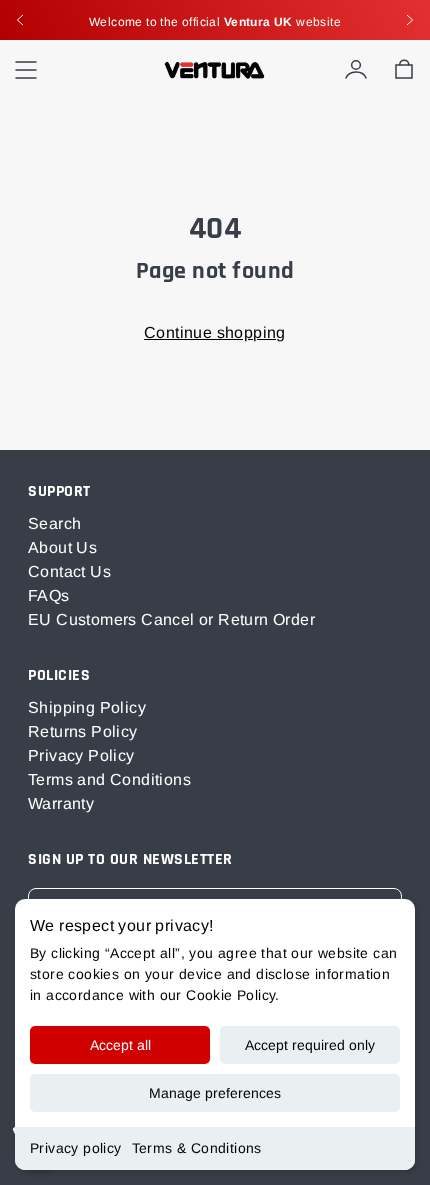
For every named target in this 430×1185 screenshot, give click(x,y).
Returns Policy (83, 731)
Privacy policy (76, 1148)
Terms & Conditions (197, 1148)
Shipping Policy (87, 707)
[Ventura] (215, 70)
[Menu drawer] (26, 70)
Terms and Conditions (109, 779)
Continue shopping (215, 332)
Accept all (120, 1045)
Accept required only (310, 1045)
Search (54, 523)
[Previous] (20, 20)
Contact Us (69, 571)
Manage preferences (215, 1093)
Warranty (61, 803)
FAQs (49, 595)
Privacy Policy (81, 755)
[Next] (410, 20)
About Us (62, 547)
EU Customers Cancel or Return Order (171, 619)
